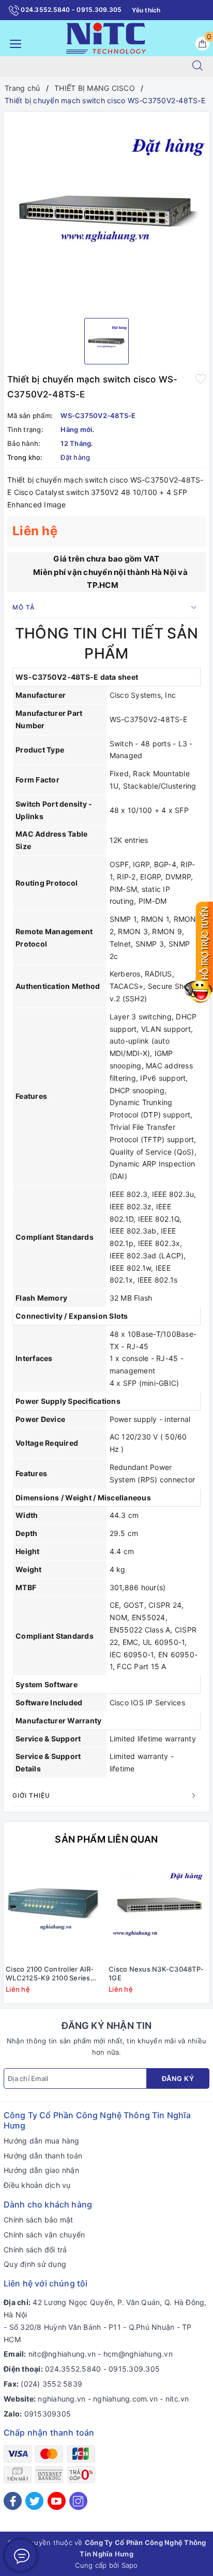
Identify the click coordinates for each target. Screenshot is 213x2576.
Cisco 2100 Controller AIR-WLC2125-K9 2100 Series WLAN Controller (50, 1974)
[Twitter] (34, 2501)
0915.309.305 (134, 2369)
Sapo (130, 2565)
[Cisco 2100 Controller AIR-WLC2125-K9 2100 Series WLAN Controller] (55, 1909)
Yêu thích (146, 10)
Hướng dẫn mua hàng (42, 2141)
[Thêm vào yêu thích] (201, 378)
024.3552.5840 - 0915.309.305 (70, 10)
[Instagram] (78, 2501)
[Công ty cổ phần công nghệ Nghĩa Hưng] (106, 37)
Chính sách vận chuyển (44, 2235)
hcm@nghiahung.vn (138, 2354)
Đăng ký (178, 2078)
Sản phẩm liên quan (106, 1839)
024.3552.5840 (73, 2369)
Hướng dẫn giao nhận (41, 2170)
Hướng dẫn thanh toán (43, 2156)
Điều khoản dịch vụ (37, 2185)
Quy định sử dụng (35, 2264)
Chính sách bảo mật (39, 2220)
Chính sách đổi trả (35, 2250)
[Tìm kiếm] (197, 67)
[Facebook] (13, 2501)
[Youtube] (57, 2501)
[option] (106, 211)
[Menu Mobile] (13, 43)
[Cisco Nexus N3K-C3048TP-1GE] (158, 1909)
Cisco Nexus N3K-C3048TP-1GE (156, 1973)
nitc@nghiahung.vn (62, 2354)
